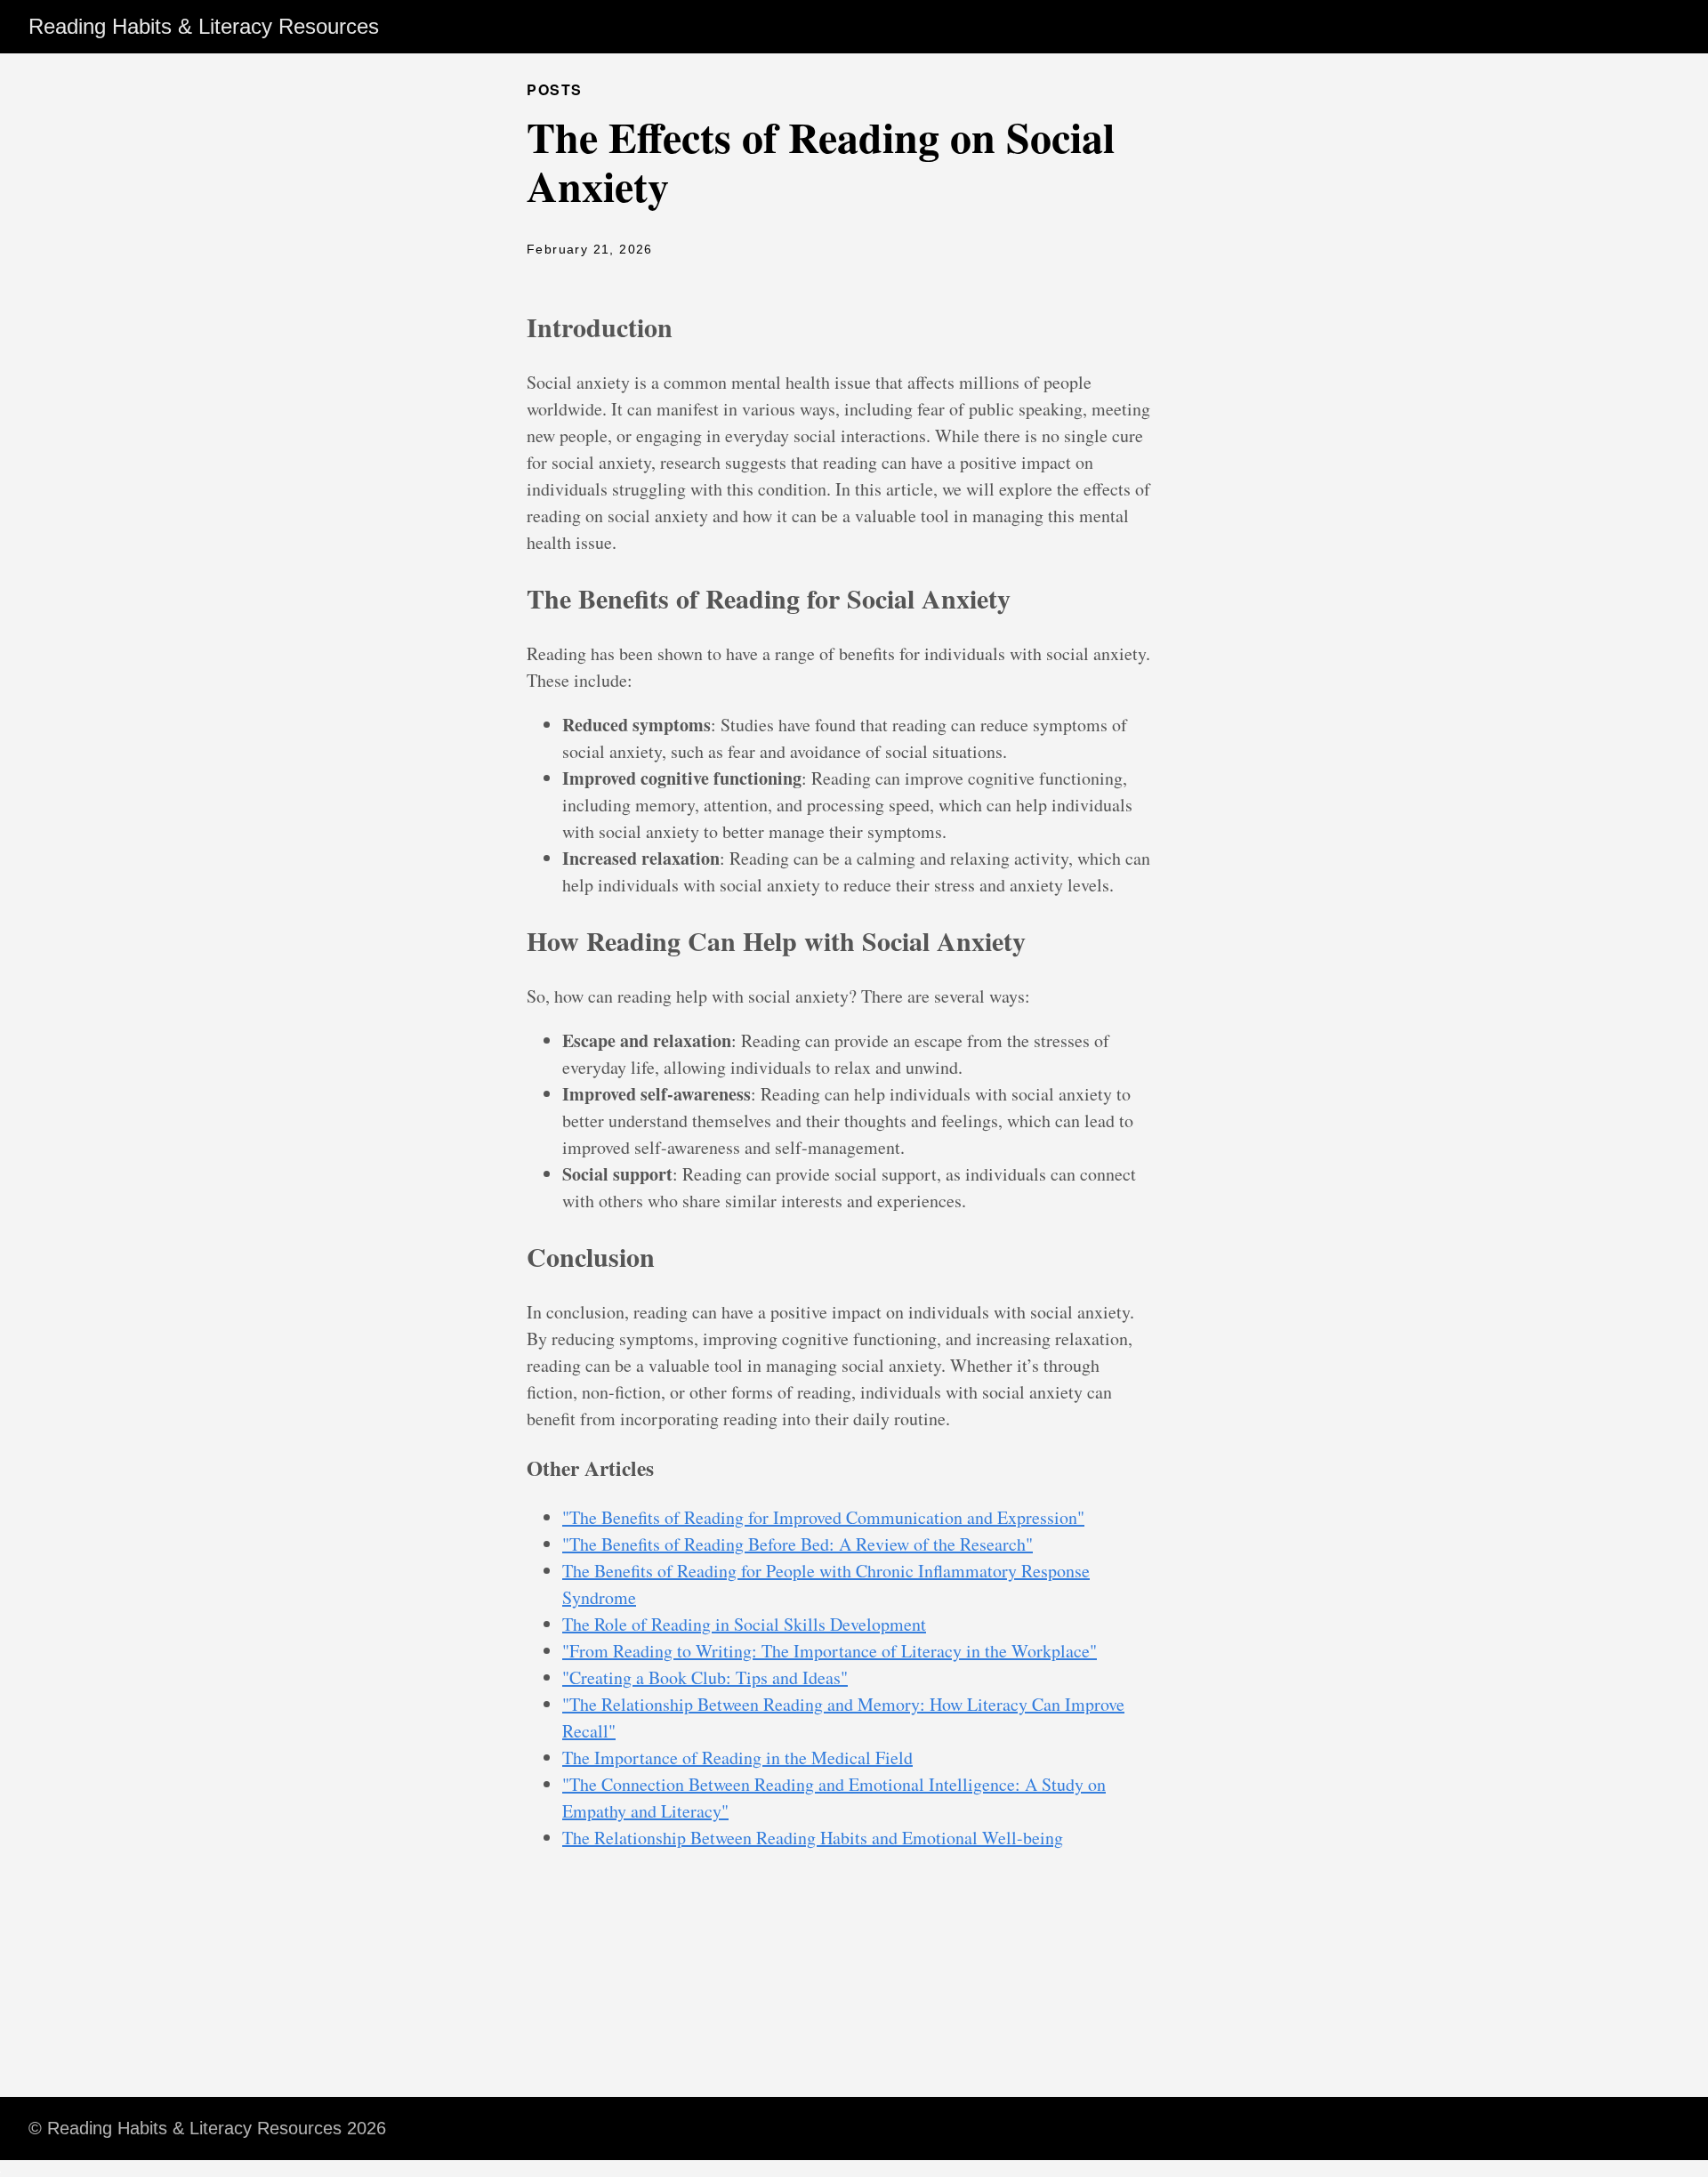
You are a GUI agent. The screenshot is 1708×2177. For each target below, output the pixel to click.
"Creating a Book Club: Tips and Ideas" (705, 1677)
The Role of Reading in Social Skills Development (744, 1624)
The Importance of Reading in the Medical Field (737, 1758)
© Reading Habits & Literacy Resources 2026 (207, 2128)
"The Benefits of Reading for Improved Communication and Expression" (823, 1517)
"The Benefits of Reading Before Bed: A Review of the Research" (798, 1544)
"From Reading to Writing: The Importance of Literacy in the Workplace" (830, 1651)
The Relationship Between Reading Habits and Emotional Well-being (813, 1838)
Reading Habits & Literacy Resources (204, 26)
